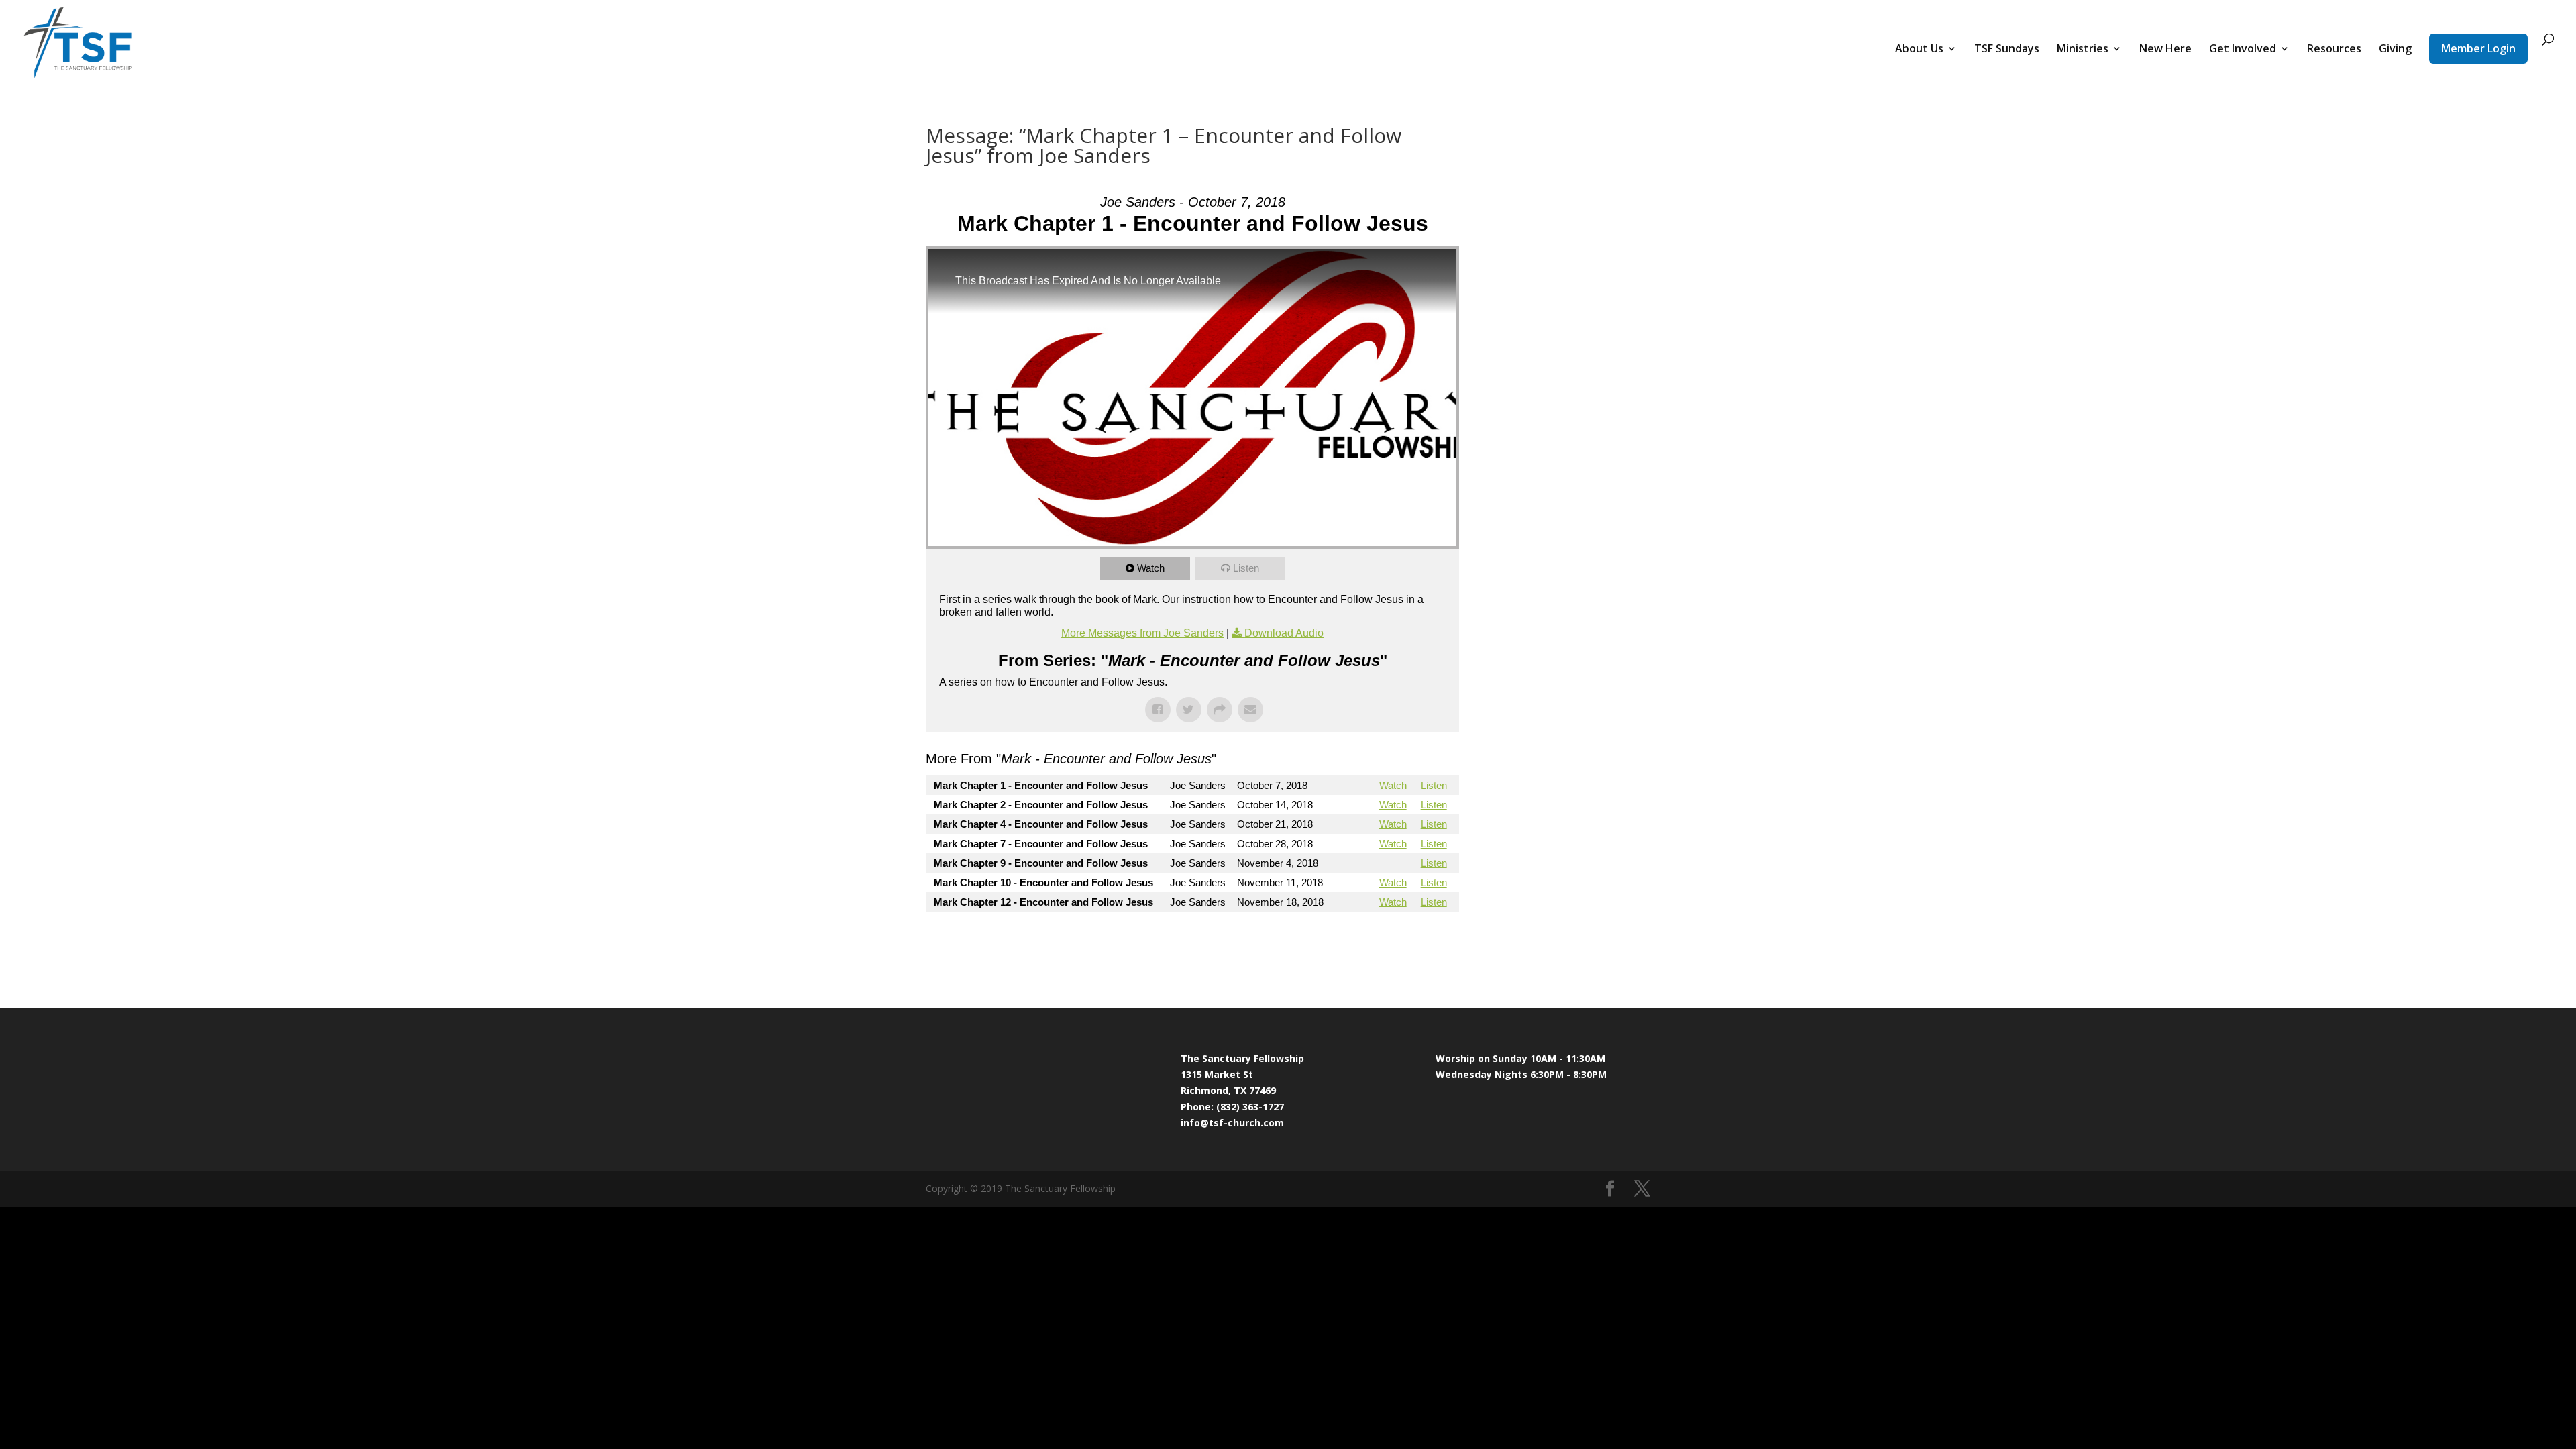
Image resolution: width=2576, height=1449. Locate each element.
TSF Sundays (2007, 50)
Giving (2395, 50)
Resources (2334, 50)
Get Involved (2243, 50)
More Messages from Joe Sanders (1142, 633)
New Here (2165, 50)
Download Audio (1284, 633)
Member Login (2478, 48)
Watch (1151, 568)
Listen (1246, 568)
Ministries (2083, 50)
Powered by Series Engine (1409, 938)
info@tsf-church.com (1232, 1123)
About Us (1919, 50)
